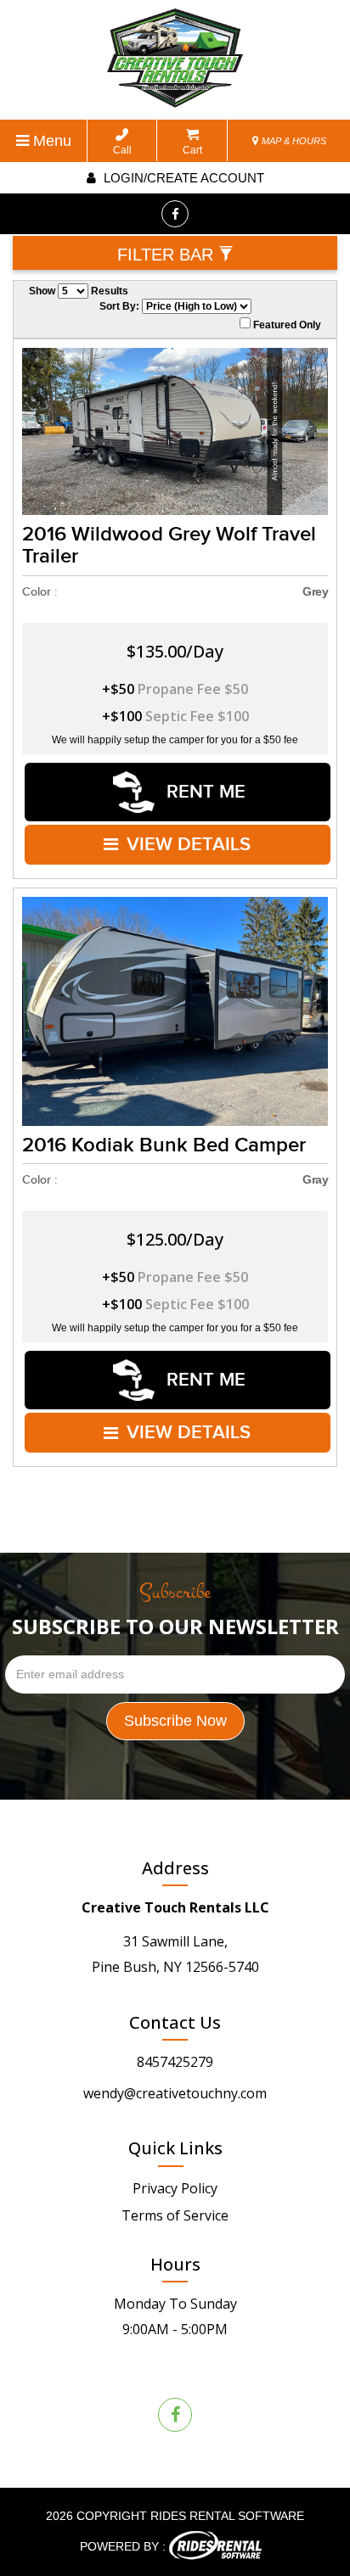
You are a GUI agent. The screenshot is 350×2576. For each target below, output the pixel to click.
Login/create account (182, 178)
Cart (192, 150)
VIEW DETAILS (189, 845)
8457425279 (175, 2062)
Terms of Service (175, 2215)
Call (122, 150)
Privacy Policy (175, 2188)
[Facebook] (175, 214)
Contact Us (175, 2022)
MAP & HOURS (293, 141)
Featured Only (286, 325)
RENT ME (203, 792)
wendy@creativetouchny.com (175, 2093)
